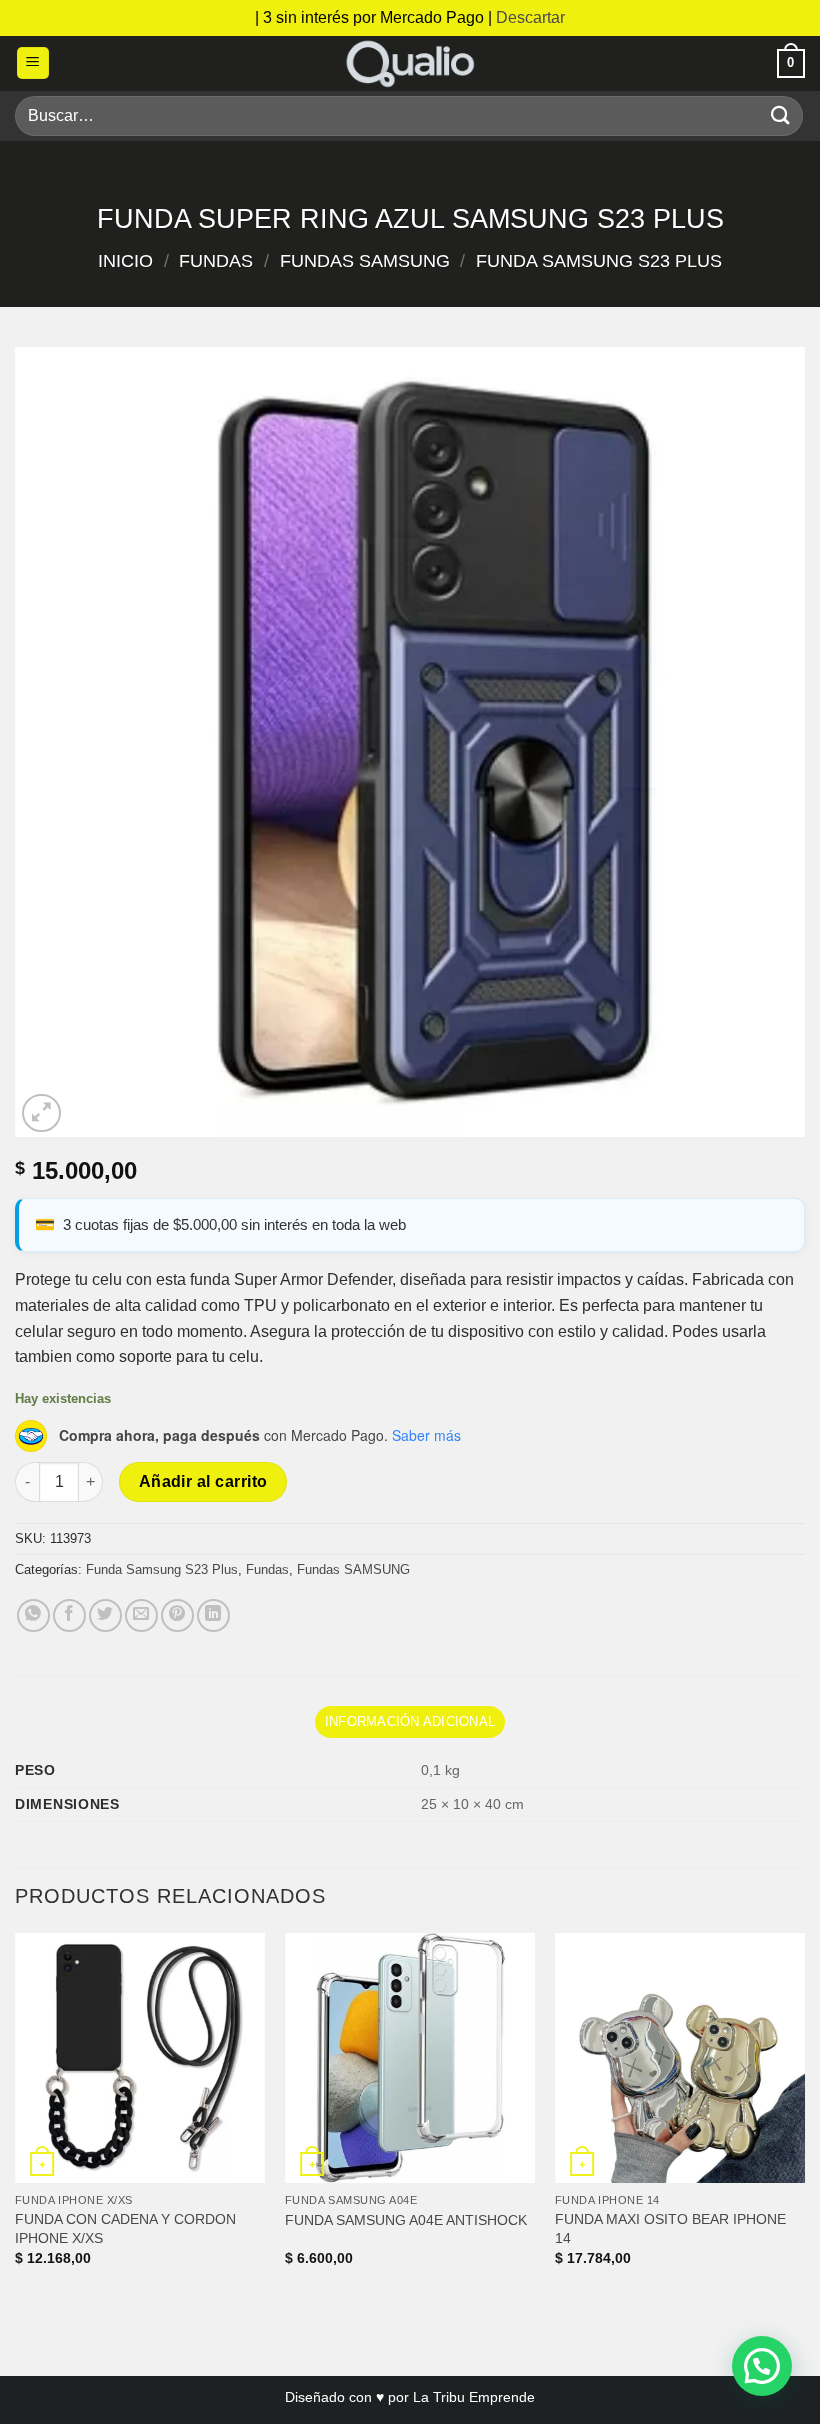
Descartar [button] (530, 17)
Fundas (216, 260)
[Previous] (16, 2117)
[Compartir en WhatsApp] (33, 1615)
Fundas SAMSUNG (365, 260)
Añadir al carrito (203, 1481)
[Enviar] (781, 115)
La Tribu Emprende (474, 2397)
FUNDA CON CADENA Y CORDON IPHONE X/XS (125, 2228)
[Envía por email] (141, 1615)
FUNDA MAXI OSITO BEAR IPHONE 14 (670, 2228)
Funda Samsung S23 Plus (599, 260)
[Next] (804, 2117)
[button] (33, 63)
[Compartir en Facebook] (69, 1615)
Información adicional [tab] (410, 1721)
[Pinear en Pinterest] (177, 1615)
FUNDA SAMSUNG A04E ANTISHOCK (406, 2220)
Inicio (125, 260)
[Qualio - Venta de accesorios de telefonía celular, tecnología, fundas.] (410, 63)
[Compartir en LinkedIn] (213, 1615)
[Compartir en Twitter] (105, 1615)
